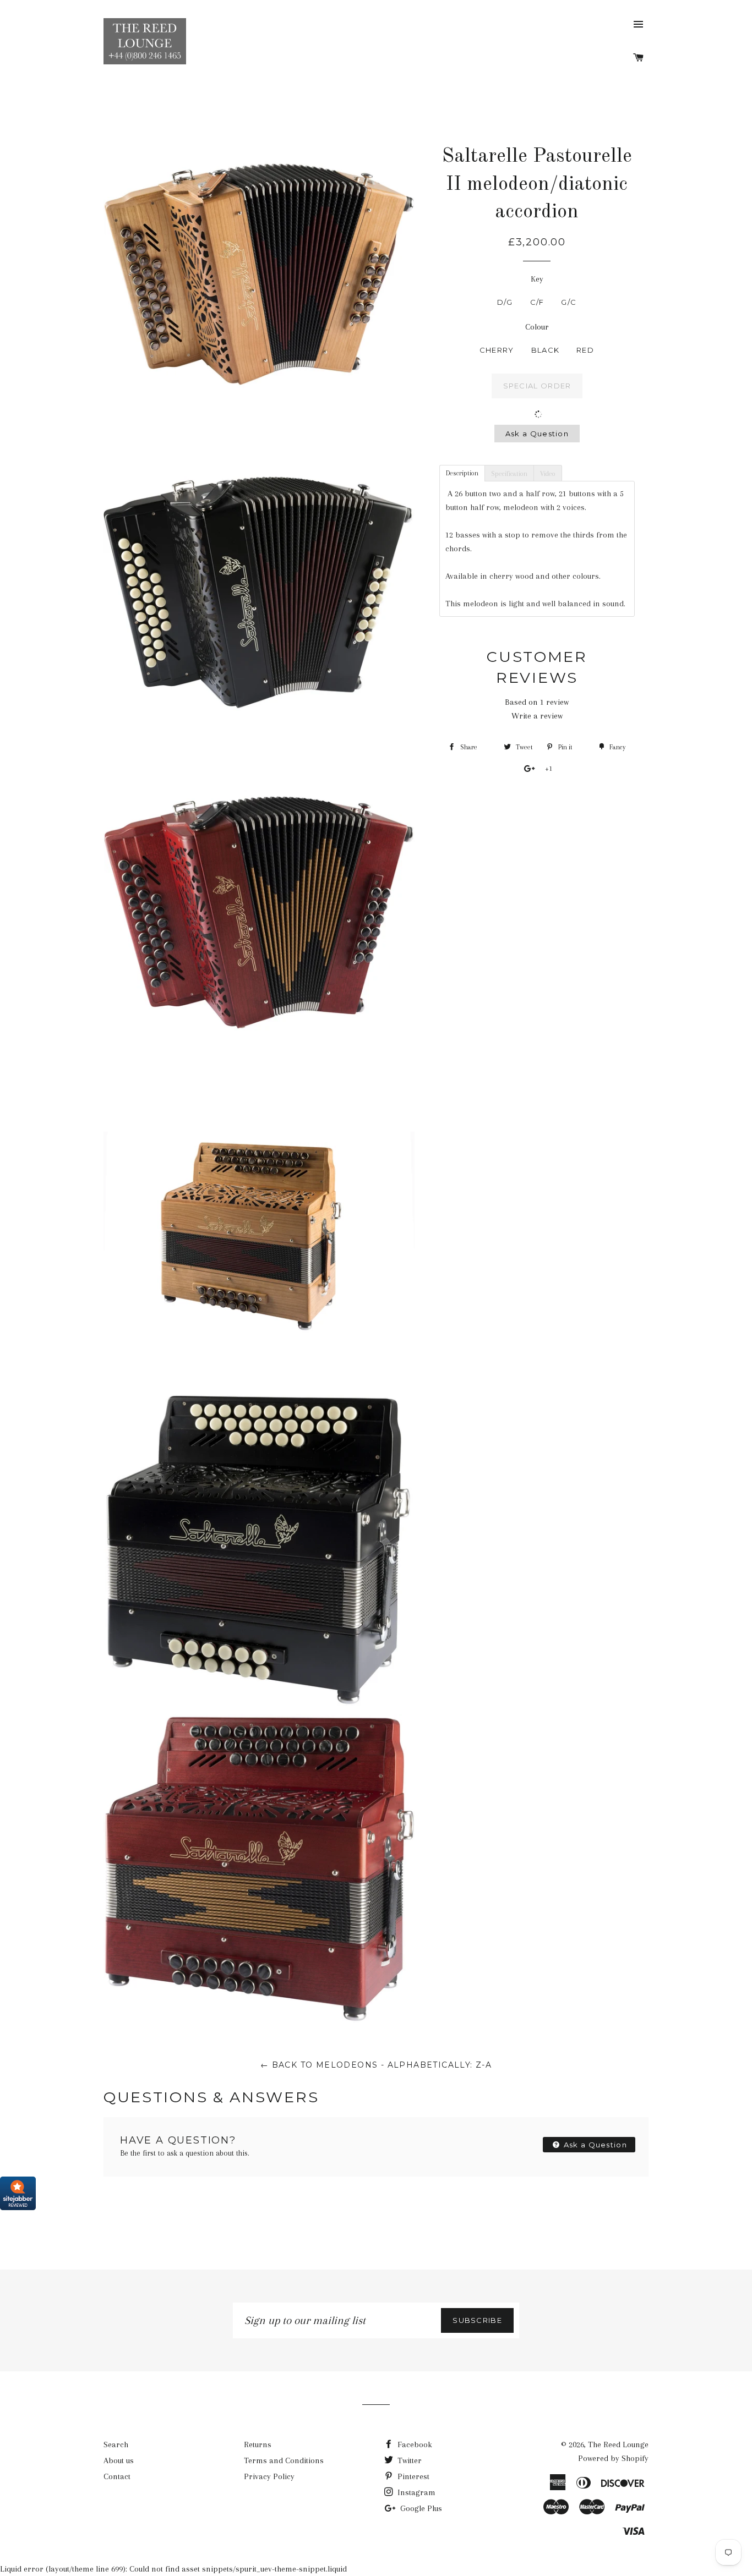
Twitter (408, 2460)
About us (119, 2460)
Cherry (497, 350)
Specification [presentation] (509, 474)
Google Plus (420, 2508)
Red (585, 350)
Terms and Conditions (284, 2460)
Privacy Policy (269, 2476)
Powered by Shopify (613, 2458)
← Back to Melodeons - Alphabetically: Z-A (376, 2065)
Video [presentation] (548, 474)
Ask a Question (537, 434)
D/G (505, 302)
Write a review (537, 716)
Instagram (415, 2492)
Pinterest (412, 2476)
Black (546, 350)
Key (537, 279)
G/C (569, 302)
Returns (258, 2445)
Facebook (414, 2445)
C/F (537, 302)
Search (116, 2445)
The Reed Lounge (618, 2445)
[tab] (462, 473)
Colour (537, 327)
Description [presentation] (462, 473)
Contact (117, 2476)
